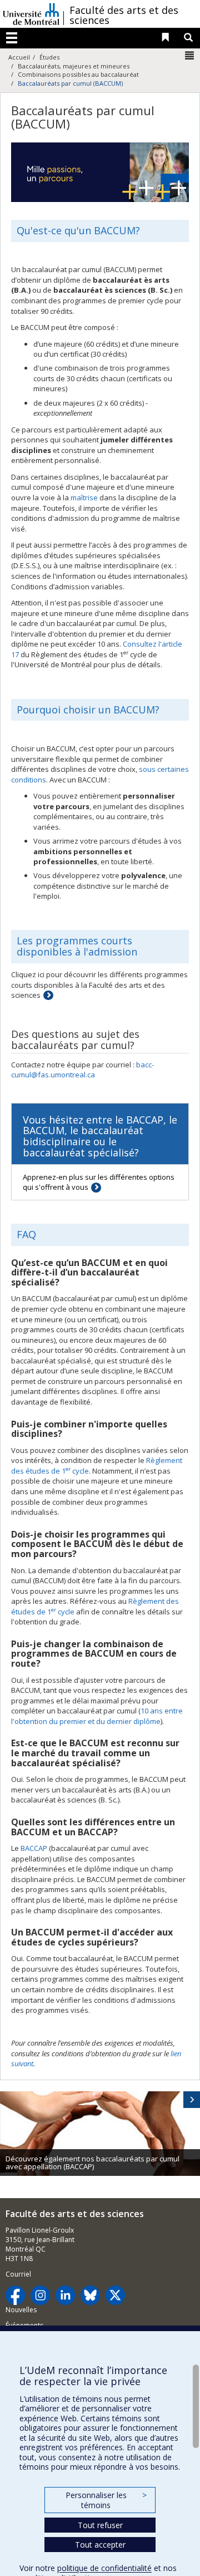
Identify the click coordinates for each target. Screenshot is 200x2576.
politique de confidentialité (104, 2568)
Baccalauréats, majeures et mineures (74, 66)
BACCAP (34, 1848)
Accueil (19, 57)
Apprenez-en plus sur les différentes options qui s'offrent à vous (99, 1182)
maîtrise (84, 498)
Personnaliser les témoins (106, 2500)
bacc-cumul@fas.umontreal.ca (82, 1070)
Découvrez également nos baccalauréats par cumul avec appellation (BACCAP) (92, 2163)
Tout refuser (100, 2525)
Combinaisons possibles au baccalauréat (78, 74)
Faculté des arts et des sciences (124, 15)
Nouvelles (21, 2310)
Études (49, 57)
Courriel (18, 2274)
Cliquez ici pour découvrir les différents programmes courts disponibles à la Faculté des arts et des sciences (99, 985)
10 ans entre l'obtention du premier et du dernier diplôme (97, 1716)
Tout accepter (100, 2545)
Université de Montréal (31, 14)
